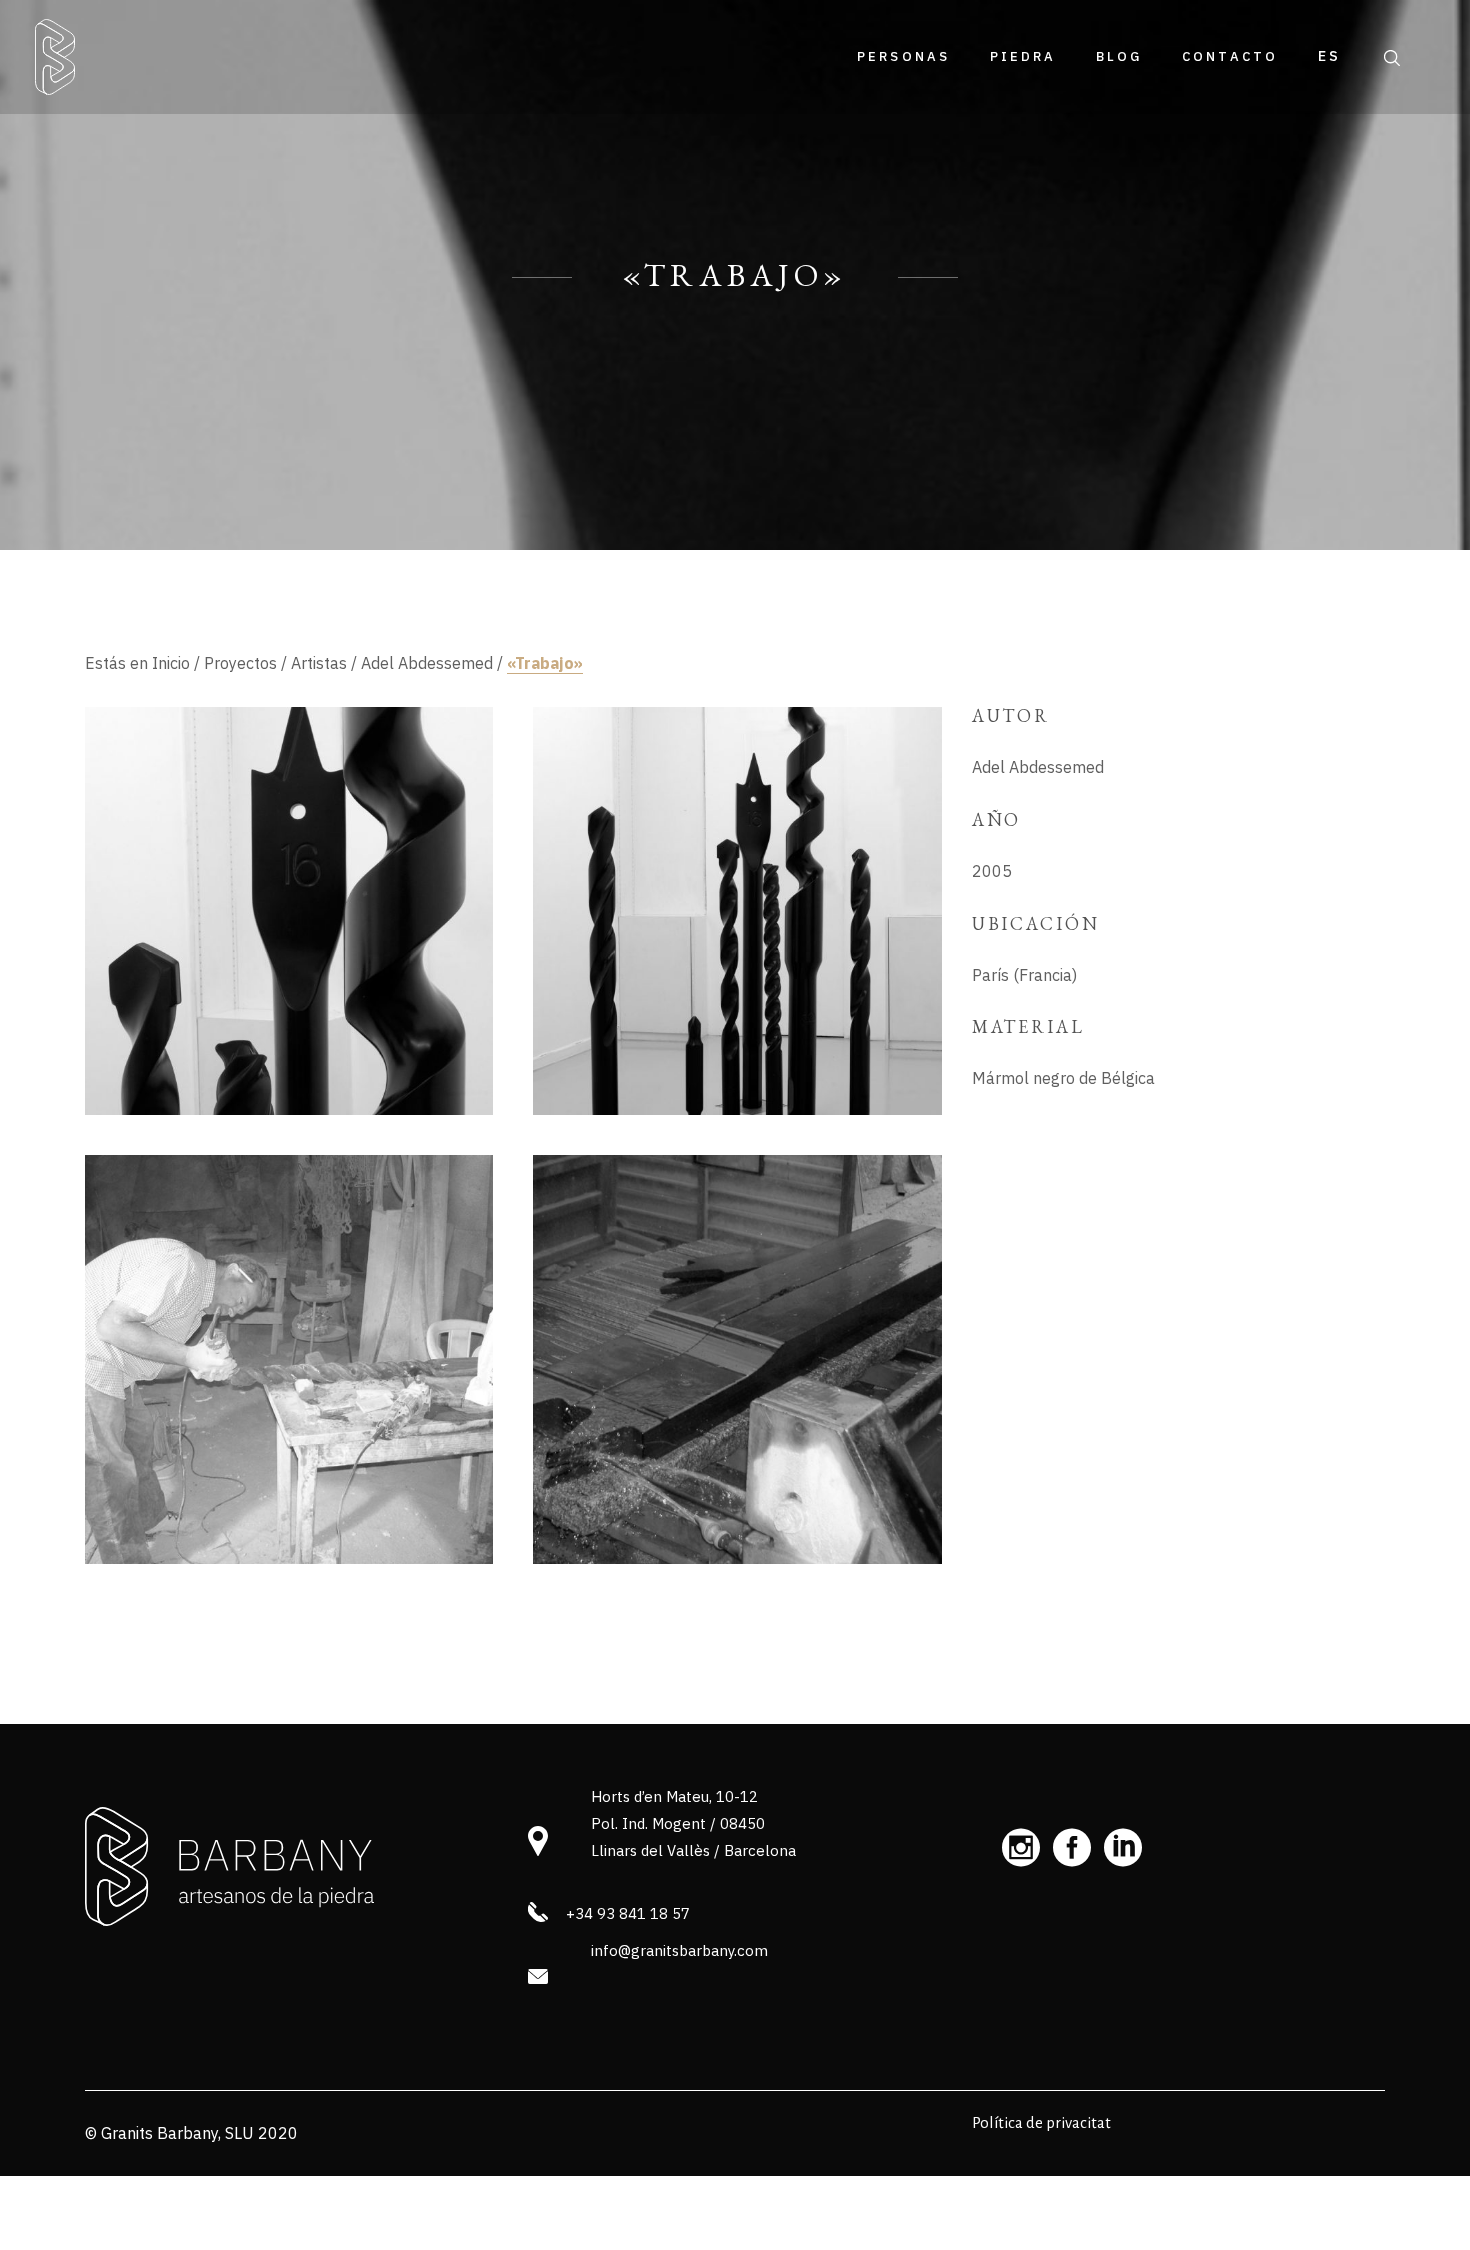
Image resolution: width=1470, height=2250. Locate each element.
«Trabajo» (545, 663)
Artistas (319, 663)
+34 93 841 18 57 (628, 1913)
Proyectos (240, 663)
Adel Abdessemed (427, 663)
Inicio (171, 663)
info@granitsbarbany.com (679, 1950)
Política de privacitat (1041, 2122)
